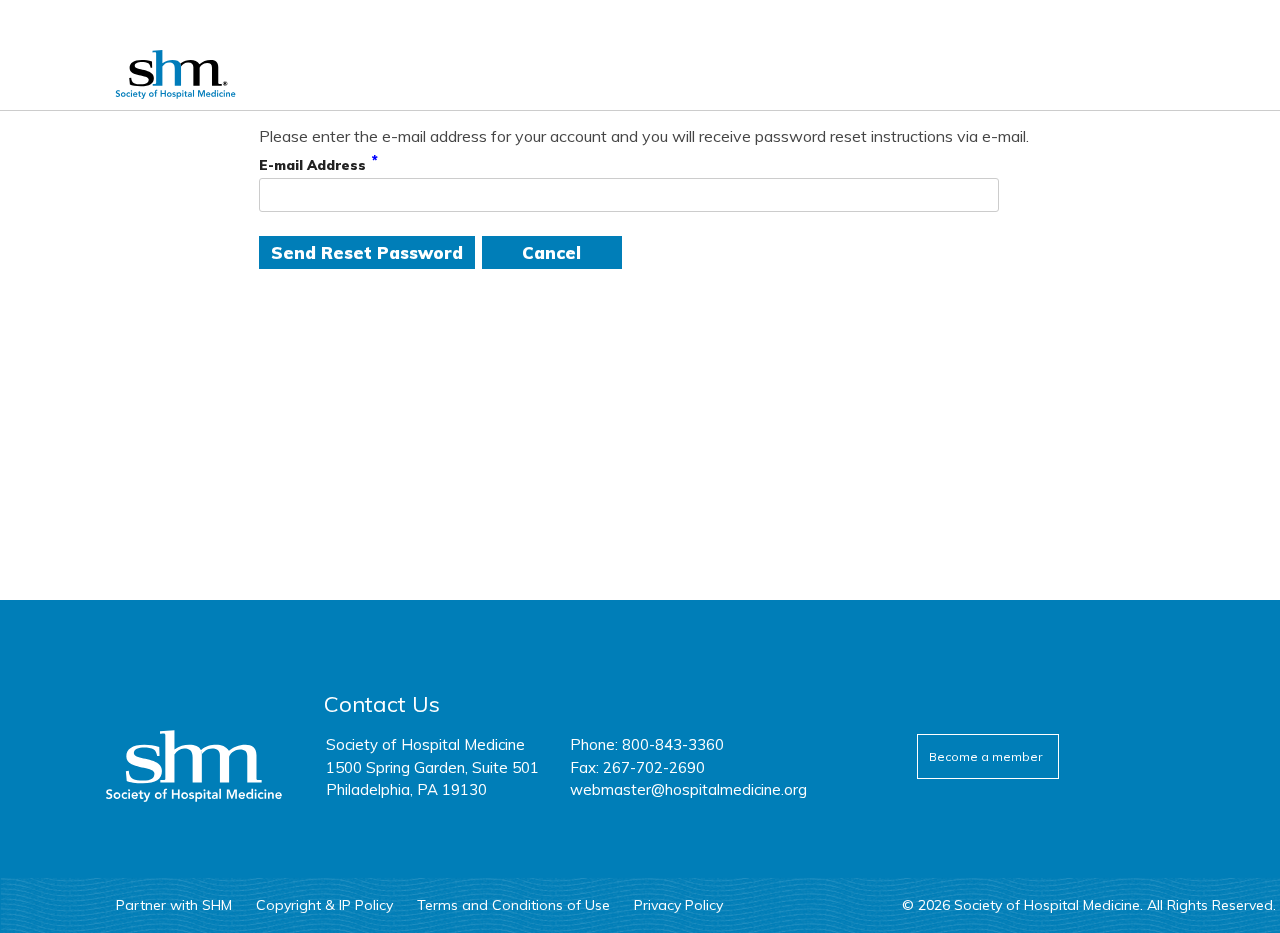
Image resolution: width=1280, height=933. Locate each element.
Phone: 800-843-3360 (647, 744)
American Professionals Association (191, 74)
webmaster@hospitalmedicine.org (688, 789)
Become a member (985, 756)
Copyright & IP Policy (324, 905)
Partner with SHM (174, 905)
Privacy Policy (678, 905)
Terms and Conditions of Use (513, 905)
